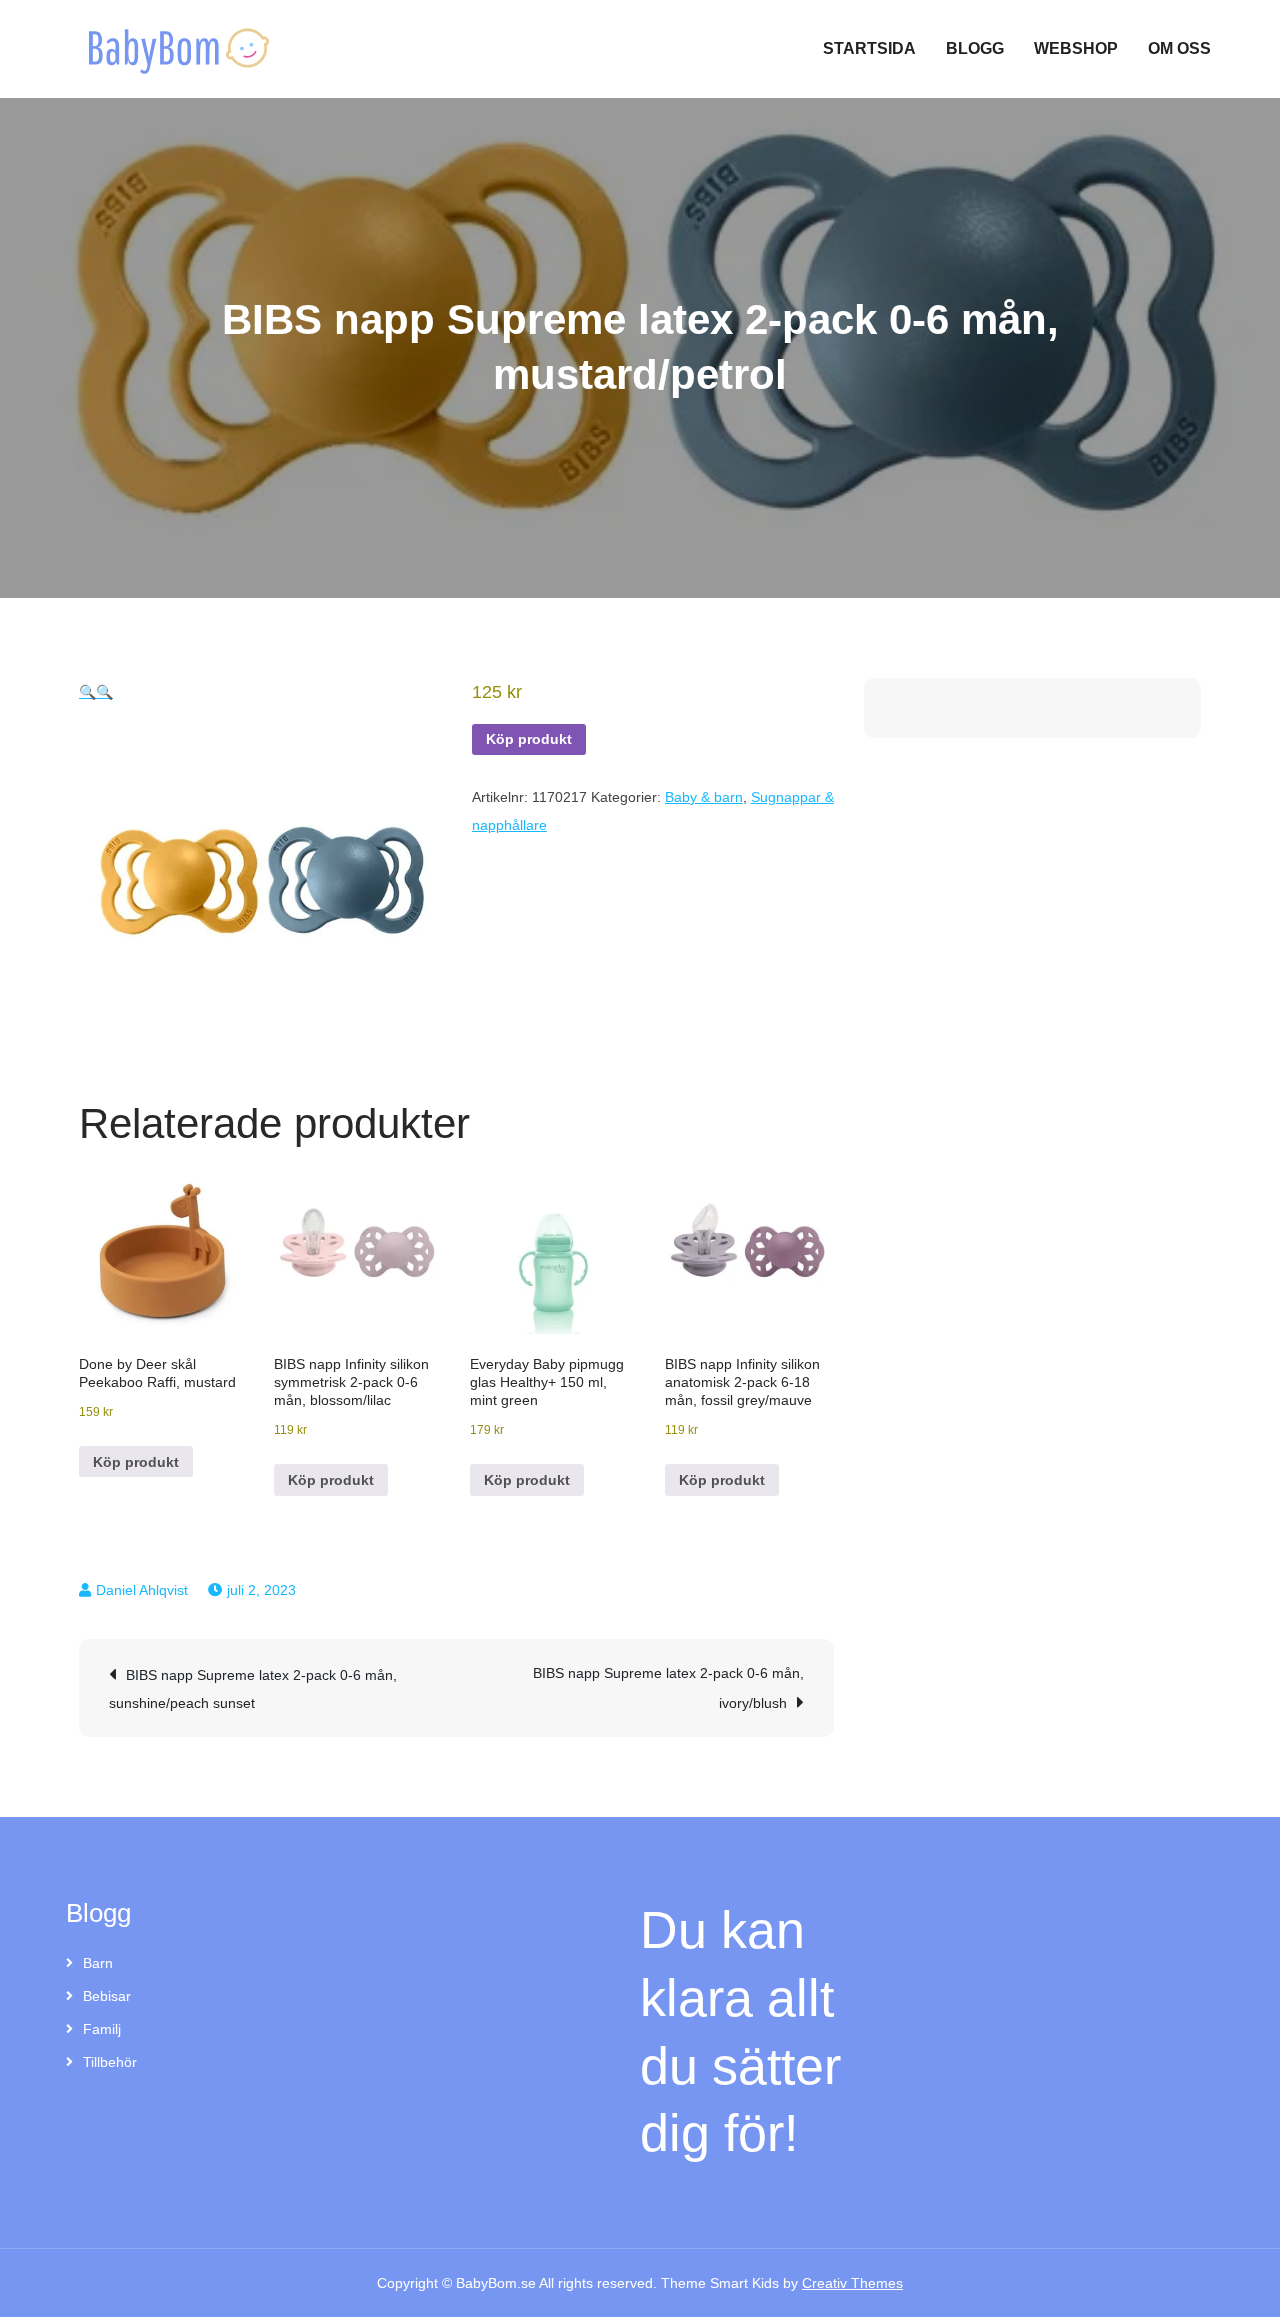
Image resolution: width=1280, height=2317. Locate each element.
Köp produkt (529, 739)
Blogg (975, 48)
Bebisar (107, 1996)
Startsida (869, 48)
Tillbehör (110, 2062)
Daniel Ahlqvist (142, 1590)
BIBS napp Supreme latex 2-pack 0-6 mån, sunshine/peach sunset (253, 1689)
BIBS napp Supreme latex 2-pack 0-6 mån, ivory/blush (668, 1688)
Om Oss (1179, 48)
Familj (102, 2029)
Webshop (1076, 48)
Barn (98, 1963)
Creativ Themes (852, 2283)
